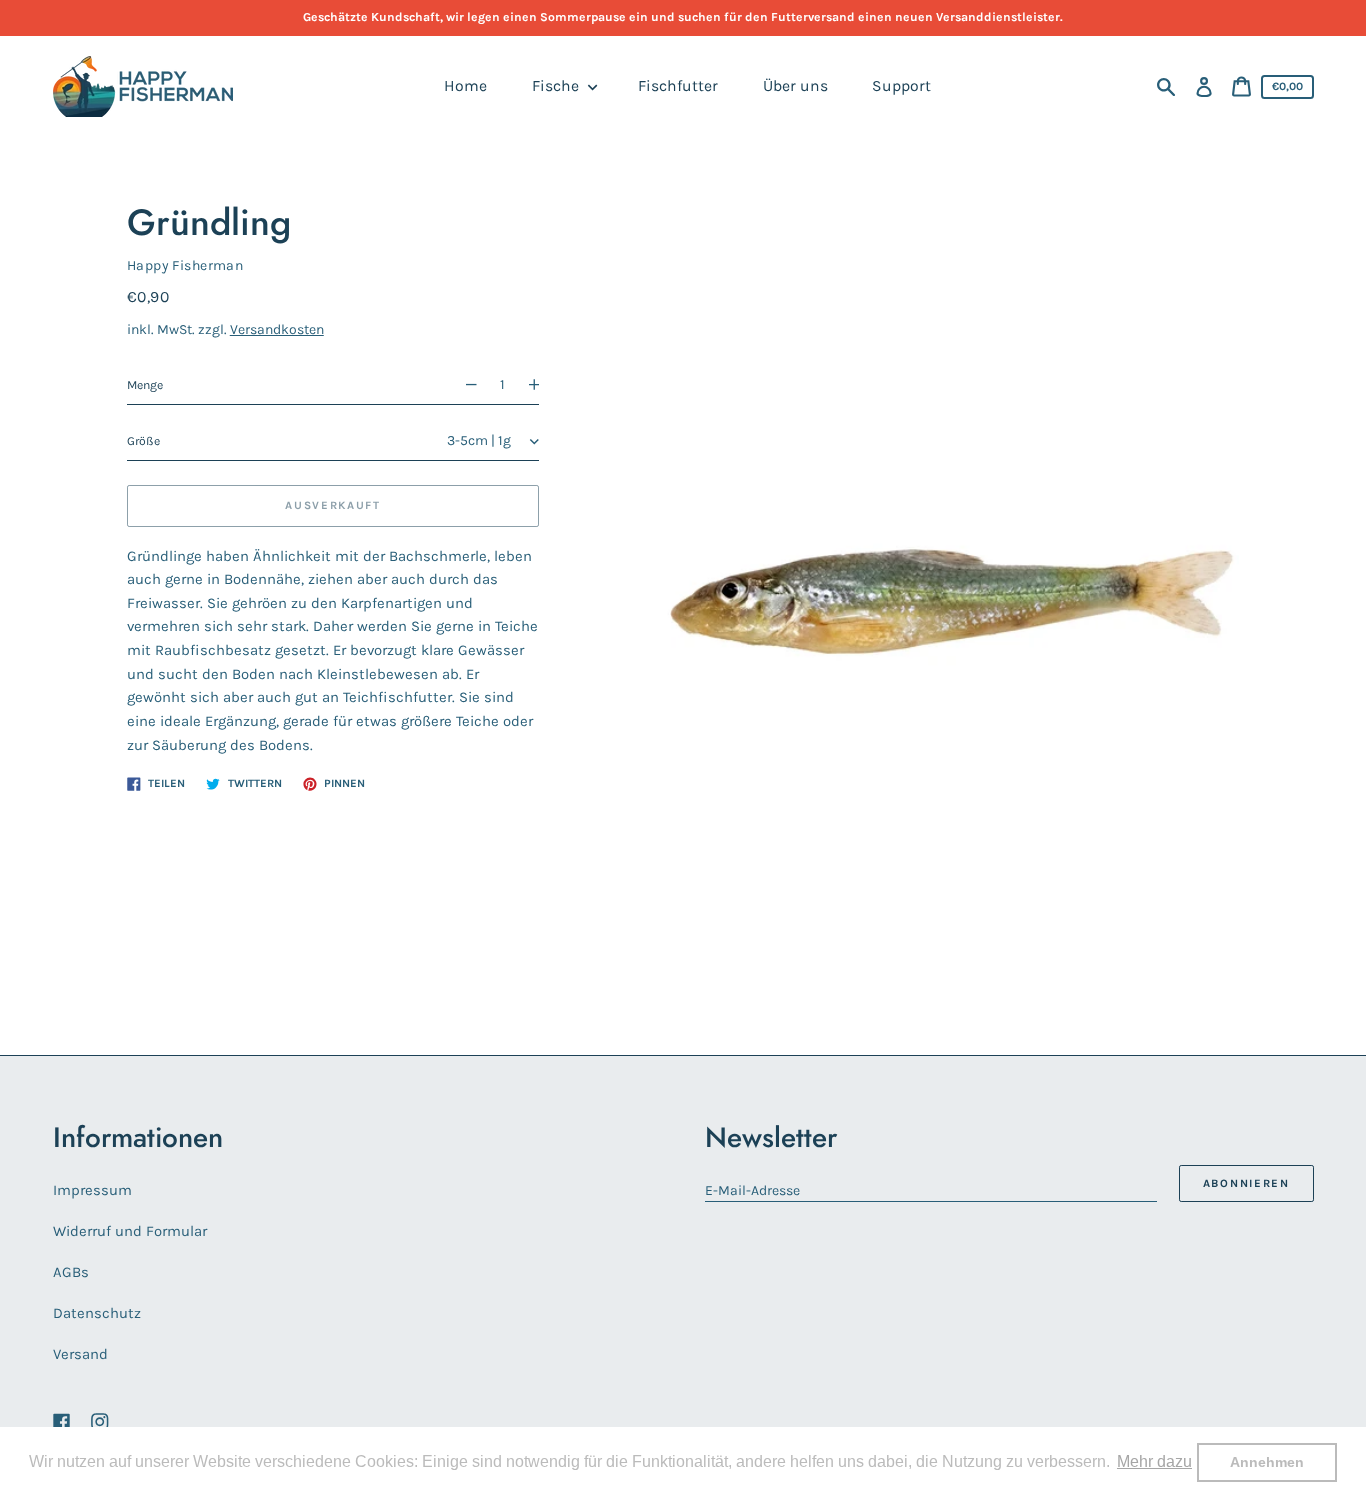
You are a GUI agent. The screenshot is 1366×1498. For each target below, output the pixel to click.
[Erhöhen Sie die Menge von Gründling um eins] (542, 385)
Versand (80, 1354)
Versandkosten (277, 329)
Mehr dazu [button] (1154, 1461)
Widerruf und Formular (130, 1231)
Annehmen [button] (1267, 1462)
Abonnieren (1246, 1183)
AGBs (71, 1272)
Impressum (92, 1190)
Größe (143, 441)
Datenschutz (97, 1313)
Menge (145, 385)
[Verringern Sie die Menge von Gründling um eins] (463, 385)
